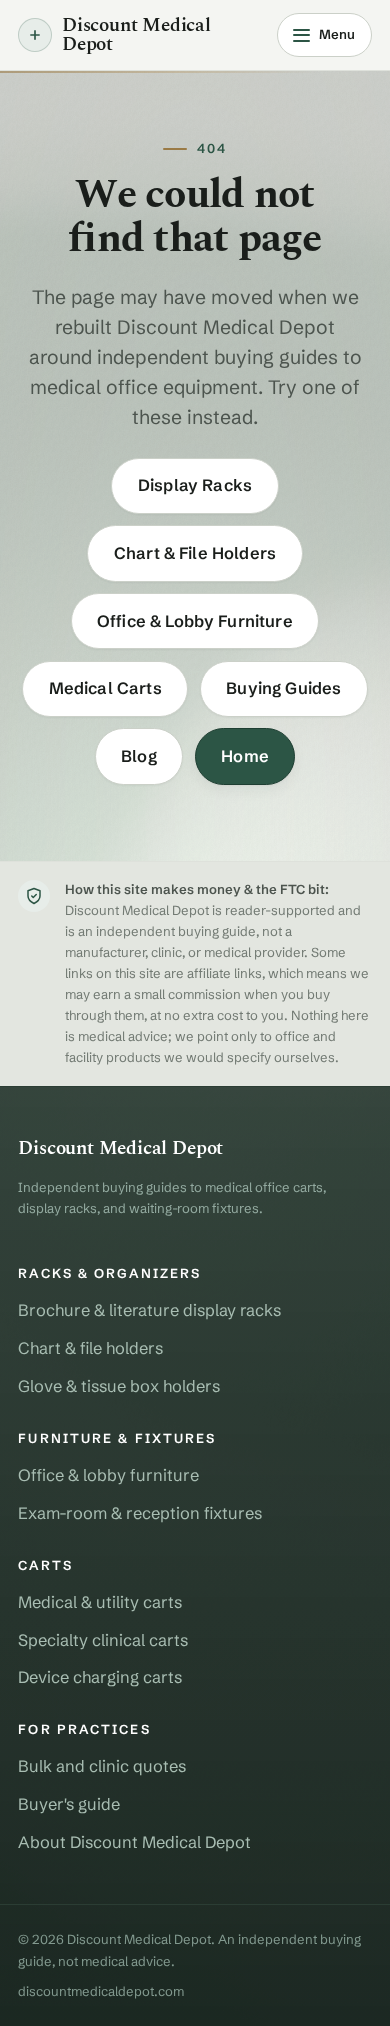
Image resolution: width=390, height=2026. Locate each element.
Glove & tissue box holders (119, 1386)
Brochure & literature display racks (149, 1310)
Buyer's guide (69, 1804)
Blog (139, 756)
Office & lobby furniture (108, 1475)
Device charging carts (100, 1677)
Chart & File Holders (195, 553)
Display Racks (195, 485)
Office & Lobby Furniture (195, 621)
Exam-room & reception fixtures (140, 1513)
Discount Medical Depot (136, 35)
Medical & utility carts (100, 1602)
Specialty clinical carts (103, 1640)
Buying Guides (283, 688)
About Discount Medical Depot (134, 1842)
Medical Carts (105, 688)
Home (245, 756)
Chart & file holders (90, 1348)
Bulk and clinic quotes (102, 1766)
